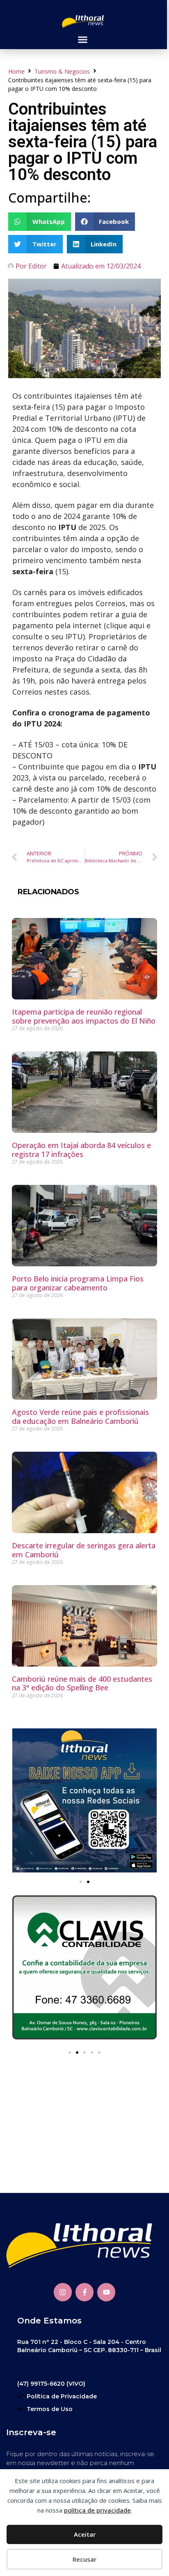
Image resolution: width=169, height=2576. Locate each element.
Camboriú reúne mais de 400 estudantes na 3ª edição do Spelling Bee (82, 1683)
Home (16, 71)
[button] (82, 40)
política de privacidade (97, 2510)
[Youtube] (106, 2292)
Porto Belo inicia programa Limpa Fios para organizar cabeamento (78, 1283)
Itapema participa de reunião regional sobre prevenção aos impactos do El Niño (84, 1016)
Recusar (84, 2559)
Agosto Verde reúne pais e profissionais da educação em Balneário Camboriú (80, 1417)
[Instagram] (63, 2292)
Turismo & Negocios (62, 71)
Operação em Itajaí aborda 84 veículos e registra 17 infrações (81, 1150)
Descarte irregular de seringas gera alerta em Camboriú (84, 1550)
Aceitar (85, 2534)
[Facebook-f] (84, 2292)
